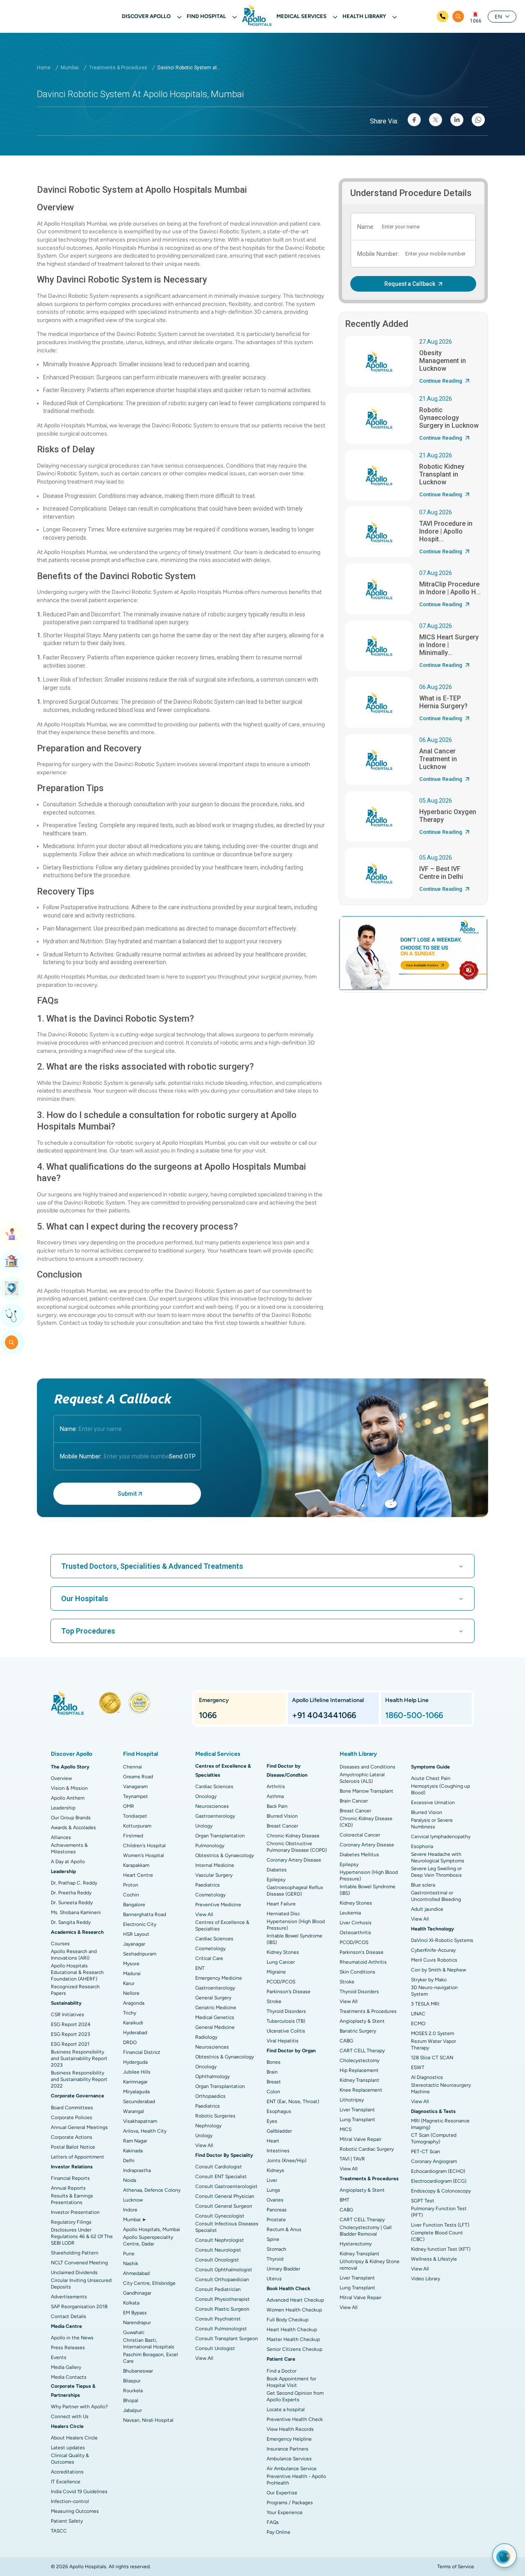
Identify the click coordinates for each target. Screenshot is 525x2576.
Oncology (206, 1796)
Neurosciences (212, 1806)
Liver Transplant (357, 2110)
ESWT (418, 2067)
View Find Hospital (12, 1261)
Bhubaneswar (138, 2371)
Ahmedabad (136, 2273)
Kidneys (275, 2170)
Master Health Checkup (293, 2339)
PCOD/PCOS (281, 1982)
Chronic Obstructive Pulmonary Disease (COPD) (297, 1847)
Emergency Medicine (219, 1978)
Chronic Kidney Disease (293, 1836)
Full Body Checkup (288, 2320)
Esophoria (422, 1846)
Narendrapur (137, 2323)
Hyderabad (135, 2033)
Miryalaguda (136, 2092)
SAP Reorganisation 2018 (79, 2307)
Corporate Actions (72, 2137)
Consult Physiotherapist (223, 2299)
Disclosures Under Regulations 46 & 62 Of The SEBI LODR (82, 2236)
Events (59, 2357)
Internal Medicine (215, 1865)
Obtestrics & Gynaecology (225, 1855)
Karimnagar (135, 2082)
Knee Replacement (361, 2090)
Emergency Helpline (289, 2439)
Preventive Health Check (295, 2419)
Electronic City (140, 1924)
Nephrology (208, 2126)
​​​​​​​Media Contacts (69, 2377)
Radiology (206, 2037)
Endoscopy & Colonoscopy (441, 2191)
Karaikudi (133, 2023)
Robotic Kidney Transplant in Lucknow (442, 474)
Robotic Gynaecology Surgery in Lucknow (449, 418)
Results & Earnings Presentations (72, 2199)
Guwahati (134, 2332)
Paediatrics (208, 1885)
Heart (273, 2141)
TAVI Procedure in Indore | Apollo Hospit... (446, 531)
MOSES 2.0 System (433, 2033)
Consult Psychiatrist (218, 2319)
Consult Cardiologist (219, 2167)
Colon (273, 2092)
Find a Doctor (282, 2371)
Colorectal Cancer (360, 1835)
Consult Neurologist (218, 2250)
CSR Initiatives (67, 2015)
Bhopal (131, 2400)
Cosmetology (210, 1895)
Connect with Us (70, 2416)
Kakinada (133, 2151)
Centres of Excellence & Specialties (222, 1926)
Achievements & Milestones (69, 1848)
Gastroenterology (215, 1816)
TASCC (59, 2531)
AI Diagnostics (427, 2077)
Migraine (276, 1972)
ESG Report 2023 (71, 2034)
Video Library (426, 2279)
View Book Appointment (12, 1234)
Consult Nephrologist (220, 2240)
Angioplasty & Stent (362, 2021)
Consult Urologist (215, 2348)
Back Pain (277, 1806)
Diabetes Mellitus (359, 1855)
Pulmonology (210, 1846)
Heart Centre (138, 1875)
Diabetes (277, 1870)
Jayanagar (134, 1944)
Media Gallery (66, 2367)
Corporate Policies (72, 2117)
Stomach (276, 2249)
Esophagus (279, 2111)
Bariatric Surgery (358, 2031)
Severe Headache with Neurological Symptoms (438, 1857)
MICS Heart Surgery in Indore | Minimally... (449, 645)
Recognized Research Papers (75, 1990)
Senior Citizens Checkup (294, 2349)
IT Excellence (66, 2482)
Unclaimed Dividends (74, 2273)
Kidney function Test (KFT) (441, 2249)
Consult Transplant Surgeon (227, 2339)
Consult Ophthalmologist (224, 2270)
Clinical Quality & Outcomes (70, 2459)
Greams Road (138, 1777)
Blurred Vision (282, 1816)
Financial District (142, 2052)
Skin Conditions (357, 1972)
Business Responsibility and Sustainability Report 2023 (79, 2058)
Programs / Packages (290, 2503)
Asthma (275, 1796)
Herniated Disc (283, 1914)
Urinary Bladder (283, 2269)
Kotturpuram (137, 1826)
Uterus (274, 2279)
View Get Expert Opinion (12, 1315)
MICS (346, 2129)
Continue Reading (441, 381)
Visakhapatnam (140, 2121)
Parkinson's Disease (289, 1992)
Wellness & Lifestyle (434, 2259)
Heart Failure (281, 1904)
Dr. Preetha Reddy (71, 1893)
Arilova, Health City (145, 2131)
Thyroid (275, 2259)
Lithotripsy (352, 2100)
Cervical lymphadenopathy (441, 1837)
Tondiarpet (135, 1816)
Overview (61, 1778)
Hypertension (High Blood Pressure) (296, 1925)
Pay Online (278, 2532)
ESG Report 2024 (71, 2024)
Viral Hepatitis (283, 2041)
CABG (346, 2041)
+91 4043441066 (324, 1715)
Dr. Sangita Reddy (71, 1922)
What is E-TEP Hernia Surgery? (443, 702)
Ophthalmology (212, 2076)
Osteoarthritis (355, 1933)
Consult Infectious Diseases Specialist (227, 2227)
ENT (200, 1968)
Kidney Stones (283, 1952)
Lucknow (133, 2200)
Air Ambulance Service (292, 2469)
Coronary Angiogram (434, 2161)
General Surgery (213, 1998)
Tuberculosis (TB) (286, 2021)
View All (204, 1914)
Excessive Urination (433, 1803)
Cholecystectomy (360, 2060)
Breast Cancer (282, 1826)
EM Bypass (135, 2313)
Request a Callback (410, 284)
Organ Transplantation (220, 1836)
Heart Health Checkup (292, 2330)
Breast (274, 2082)
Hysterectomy (356, 2244)
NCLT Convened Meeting (79, 2263)
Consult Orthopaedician (222, 2279)
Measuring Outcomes (75, 2511)
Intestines (278, 2151)
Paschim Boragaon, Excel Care (151, 2358)
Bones (274, 2062)
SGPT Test (423, 2201)
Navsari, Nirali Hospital (148, 2420)
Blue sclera (423, 1885)
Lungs (273, 2190)
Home (44, 68)
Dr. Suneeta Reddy (72, 1903)
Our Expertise (282, 2493)
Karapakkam (136, 1865)
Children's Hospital (144, 1846)
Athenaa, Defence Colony (152, 2190)
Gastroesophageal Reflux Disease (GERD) (295, 1891)
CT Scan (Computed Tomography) (434, 2138)
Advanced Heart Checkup (295, 2300)
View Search (12, 1342)
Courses (60, 1944)
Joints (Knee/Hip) (286, 2161)
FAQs (273, 2522)
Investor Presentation (75, 2212)
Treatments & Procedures (118, 68)
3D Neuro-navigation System (434, 1991)
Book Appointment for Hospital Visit (291, 2382)
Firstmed (133, 1836)
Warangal (134, 2111)
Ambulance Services (289, 2459)
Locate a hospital (286, 2409)
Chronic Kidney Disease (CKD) (366, 1822)
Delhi (129, 2161)
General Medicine (215, 2027)
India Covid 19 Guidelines (79, 2492)
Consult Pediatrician (218, 2289)
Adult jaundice (427, 1909)
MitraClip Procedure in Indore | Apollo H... (450, 588)
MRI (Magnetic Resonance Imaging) (440, 2124)
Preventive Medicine (218, 1905)
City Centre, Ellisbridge (149, 2283)
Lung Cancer (281, 1962)
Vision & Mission (69, 1788)
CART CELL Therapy (362, 2051)
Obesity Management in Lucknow (443, 361)
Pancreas (277, 2210)
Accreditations (67, 2472)
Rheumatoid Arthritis (363, 1962)
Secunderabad (139, 2101)
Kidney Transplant (360, 2080)
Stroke (274, 2001)
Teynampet (136, 1796)
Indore (130, 2210)
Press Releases (68, 2348)
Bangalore (134, 1905)
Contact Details (68, 2316)
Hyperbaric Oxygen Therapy (448, 816)
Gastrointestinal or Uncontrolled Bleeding (436, 1896)
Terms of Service (456, 2567)
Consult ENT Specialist (221, 2177)
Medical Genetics (215, 2017)
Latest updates (68, 2448)
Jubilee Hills (137, 2072)
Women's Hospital (144, 1855)
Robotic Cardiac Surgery (367, 2149)
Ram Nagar (135, 2141)
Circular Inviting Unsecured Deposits (81, 2284)
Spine (273, 2239)
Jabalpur (132, 2410)
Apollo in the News (72, 2338)
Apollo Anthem (68, 1798)
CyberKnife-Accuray (433, 1950)
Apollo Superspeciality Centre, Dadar (148, 2241)
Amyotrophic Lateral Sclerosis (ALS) (362, 1778)
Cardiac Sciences (214, 1787)
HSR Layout (136, 1934)
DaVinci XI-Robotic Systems (442, 1940)
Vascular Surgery (214, 1875)
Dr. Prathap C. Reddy (74, 1883)
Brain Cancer (354, 1801)
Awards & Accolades (73, 1828)
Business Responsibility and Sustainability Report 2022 (79, 2079)
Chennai (132, 1767)
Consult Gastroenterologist (226, 2186)
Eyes (272, 2121)
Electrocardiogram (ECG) (439, 2181)
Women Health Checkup (294, 2310)
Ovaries (275, 2200)
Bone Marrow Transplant (366, 1791)
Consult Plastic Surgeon (222, 2309)
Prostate (276, 2220)
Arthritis (276, 1787)
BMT (345, 2200)
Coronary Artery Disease (294, 1860)
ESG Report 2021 (70, 2044)
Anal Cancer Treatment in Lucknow (438, 759)
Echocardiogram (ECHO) (438, 2171)
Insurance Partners (288, 2449)
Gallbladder (279, 2131)
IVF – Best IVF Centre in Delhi (441, 873)
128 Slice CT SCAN (432, 2058)
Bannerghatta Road (145, 1914)
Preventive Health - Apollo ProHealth (296, 2480)
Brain (272, 2072)
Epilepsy (276, 1880)
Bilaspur (132, 2381)
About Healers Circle (74, 2438)
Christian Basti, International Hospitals (149, 2343)
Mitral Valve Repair (361, 2139)
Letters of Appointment (78, 2157)
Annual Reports (68, 2188)
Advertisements (69, 2297)
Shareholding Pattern (75, 2253)
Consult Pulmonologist (221, 2329)
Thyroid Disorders (286, 2011)
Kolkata (131, 2303)
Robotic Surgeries (215, 2116)
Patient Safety (67, 2521)
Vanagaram (135, 1787)
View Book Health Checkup (12, 1288)
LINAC (418, 2014)
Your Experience (285, 2512)
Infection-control (70, 2501)
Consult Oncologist (217, 2260)
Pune (129, 2254)
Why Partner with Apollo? (79, 2407)
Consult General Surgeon (224, 2206)
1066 (476, 21)
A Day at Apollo (68, 1862)
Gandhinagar (137, 2293)
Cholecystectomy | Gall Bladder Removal (366, 2231)
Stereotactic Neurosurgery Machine (441, 2088)
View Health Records (290, 2429)
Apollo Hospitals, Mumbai (152, 2229)
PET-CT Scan (426, 2152)
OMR (129, 1806)
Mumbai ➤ (135, 2220)
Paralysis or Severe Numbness (432, 1823)
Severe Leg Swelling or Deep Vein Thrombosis (436, 1872)
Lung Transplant (357, 2120)
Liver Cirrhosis (356, 1923)
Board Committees (72, 2108)
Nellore (131, 1993)
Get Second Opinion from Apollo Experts (295, 2396)
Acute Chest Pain (431, 1778)
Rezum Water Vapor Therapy (434, 2044)
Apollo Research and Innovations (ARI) (74, 1955)
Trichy (130, 2013)
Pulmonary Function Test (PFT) (439, 2212)
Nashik (131, 2263)
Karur (129, 1983)
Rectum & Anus (284, 2229)
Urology (204, 1826)
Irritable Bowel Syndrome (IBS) (294, 1939)
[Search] (458, 16)
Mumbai (70, 68)
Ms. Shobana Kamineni (76, 1912)
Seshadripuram (140, 1954)
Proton (131, 1885)
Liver (272, 2180)
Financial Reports (70, 2178)
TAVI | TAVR (352, 2159)
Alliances (61, 1837)
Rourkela (133, 2391)
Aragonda (134, 2003)
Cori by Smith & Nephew (438, 1970)
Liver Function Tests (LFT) (440, 2225)
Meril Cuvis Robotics (434, 1960)
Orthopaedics (210, 2096)
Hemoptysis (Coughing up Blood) (441, 1789)
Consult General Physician (225, 2196)
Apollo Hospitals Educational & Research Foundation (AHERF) (77, 1972)
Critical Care (209, 1958)
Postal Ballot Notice (73, 2147)
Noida (130, 2180)
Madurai (132, 1974)
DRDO (130, 2042)
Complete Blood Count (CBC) (437, 2236)
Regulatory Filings (71, 2222)
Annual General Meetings (79, 2127)
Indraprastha (137, 2170)
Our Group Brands (71, 1818)
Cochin (131, 1895)
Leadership (63, 1808)
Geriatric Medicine (216, 2008)
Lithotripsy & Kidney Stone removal (370, 2265)
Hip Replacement (359, 2070)
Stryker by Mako (429, 1980)
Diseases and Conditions (367, 1767)
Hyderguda (135, 2062)
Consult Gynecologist (220, 2216)
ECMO (418, 2024)
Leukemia (350, 1913)
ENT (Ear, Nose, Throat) (293, 2101)
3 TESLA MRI (425, 2004)
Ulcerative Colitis (286, 2031)
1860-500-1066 (414, 1715)
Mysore (131, 1964)
